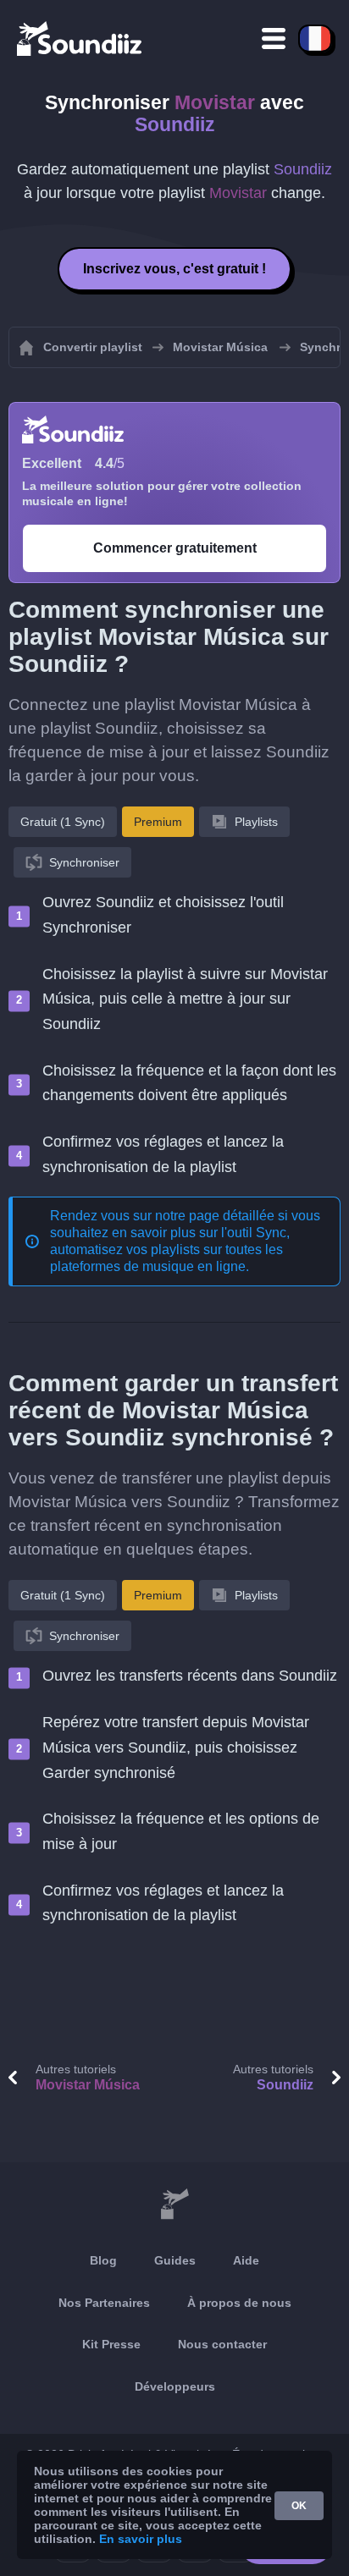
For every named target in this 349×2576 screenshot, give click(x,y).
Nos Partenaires (104, 2303)
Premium (158, 822)
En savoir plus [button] (141, 2539)
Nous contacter (222, 2344)
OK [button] (299, 2506)
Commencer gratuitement (175, 548)
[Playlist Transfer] (80, 38)
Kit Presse (111, 2344)
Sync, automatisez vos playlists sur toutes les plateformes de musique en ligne (170, 1249)
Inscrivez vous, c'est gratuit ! (174, 269)
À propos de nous (239, 2303)
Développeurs (175, 2386)
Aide (246, 2260)
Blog (103, 2260)
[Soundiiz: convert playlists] (174, 2204)
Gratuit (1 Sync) (63, 822)
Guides (175, 2260)
